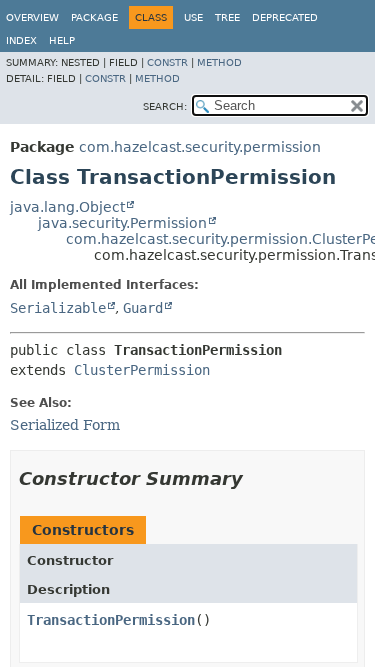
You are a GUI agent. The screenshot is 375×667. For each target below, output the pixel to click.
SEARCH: (165, 106)
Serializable (58, 308)
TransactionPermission (111, 620)
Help (62, 40)
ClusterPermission (142, 370)
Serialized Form (65, 425)
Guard (143, 308)
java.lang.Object (67, 207)
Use (193, 17)
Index (21, 40)
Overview (32, 17)
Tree (227, 17)
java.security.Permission (122, 223)
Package (94, 17)
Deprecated (285, 17)
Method (219, 62)
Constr (167, 62)
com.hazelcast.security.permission (200, 147)
